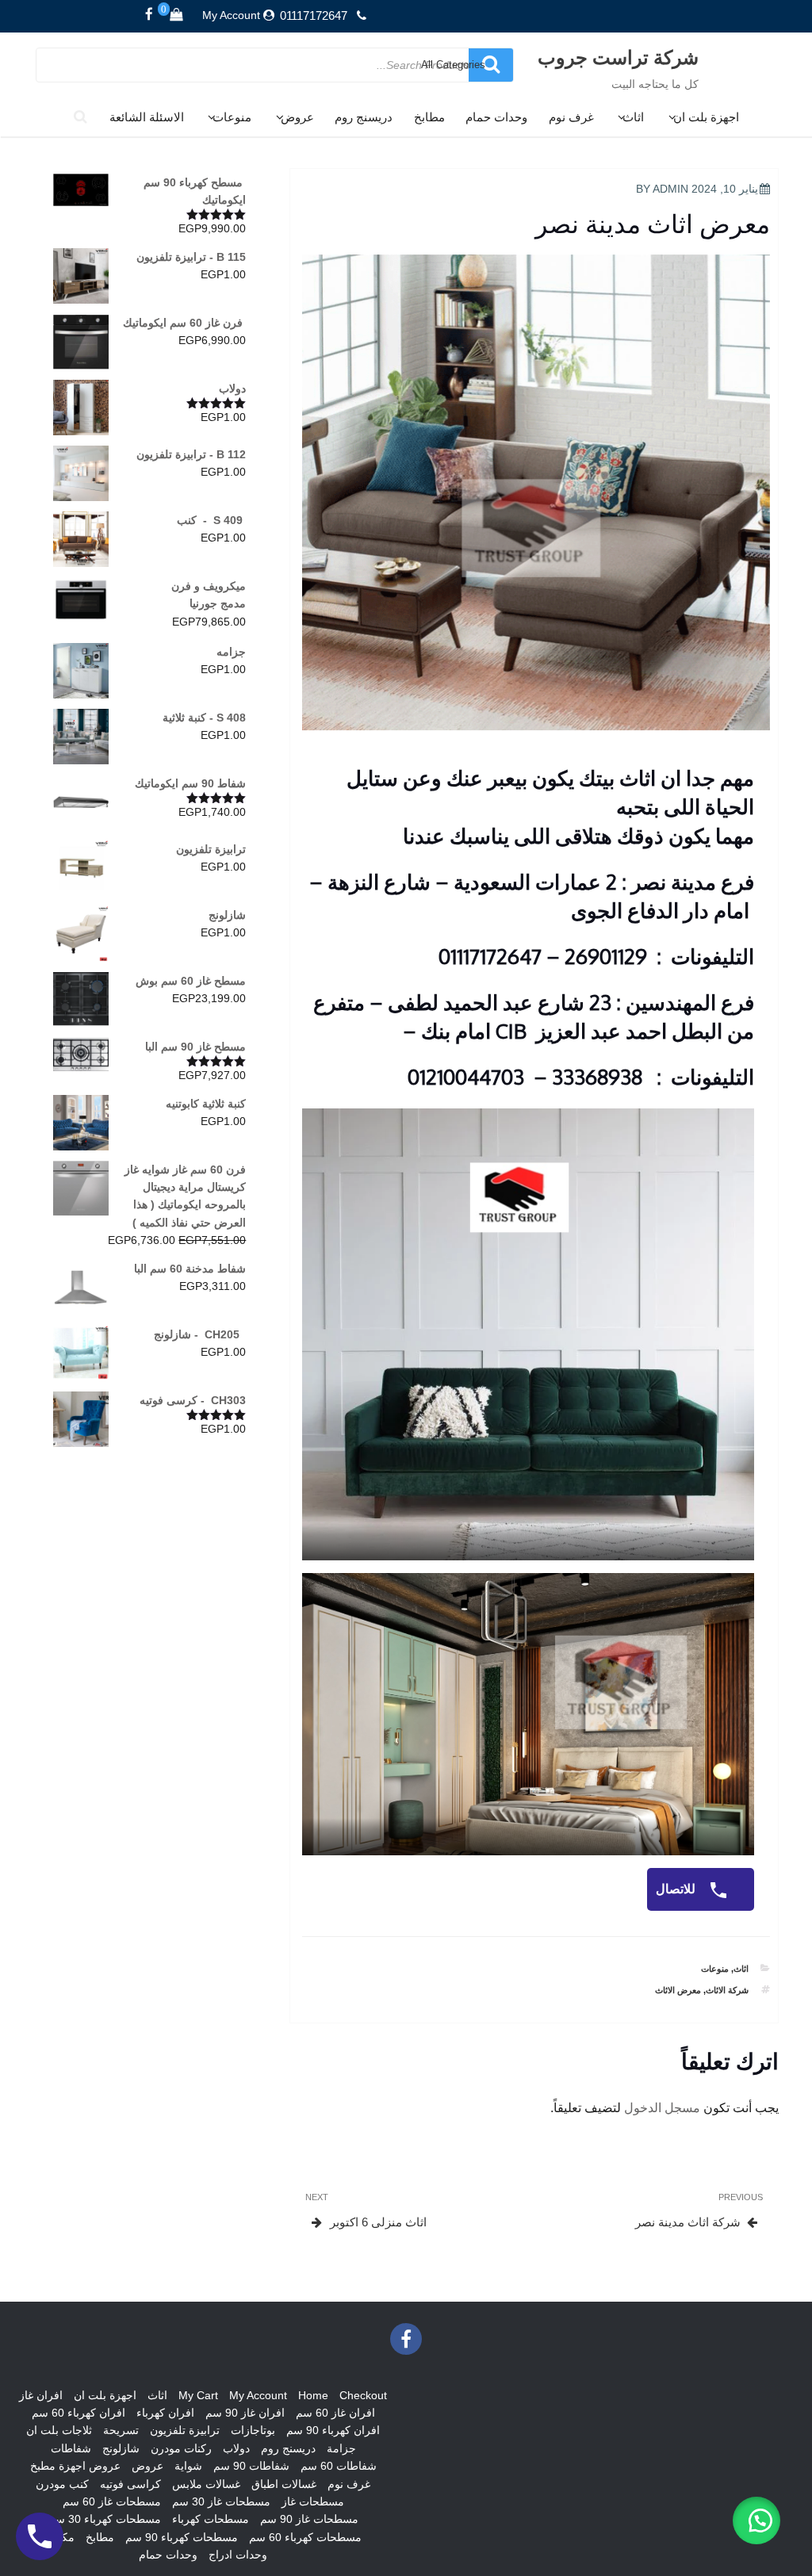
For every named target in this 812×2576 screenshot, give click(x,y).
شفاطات (71, 2448)
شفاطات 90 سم (251, 2466)
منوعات (232, 117)
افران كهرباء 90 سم (333, 2430)
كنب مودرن (62, 2484)
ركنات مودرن (181, 2448)
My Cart (198, 2395)
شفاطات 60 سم (339, 2466)
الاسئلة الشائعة (147, 117)
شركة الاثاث (727, 1990)
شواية (188, 2466)
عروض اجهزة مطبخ (75, 2466)
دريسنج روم (364, 117)
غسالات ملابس (206, 2484)
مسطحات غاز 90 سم (309, 2519)
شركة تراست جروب (618, 57)
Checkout (363, 2395)
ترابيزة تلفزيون (185, 2430)
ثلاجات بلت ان (59, 2430)
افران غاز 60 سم (335, 2413)
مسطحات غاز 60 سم (112, 2501)
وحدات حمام (496, 117)
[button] (756, 2520)
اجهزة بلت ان (706, 117)
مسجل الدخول (662, 2108)
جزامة (341, 2448)
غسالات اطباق (284, 2484)
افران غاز (41, 2395)
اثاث (633, 117)
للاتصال (677, 1889)
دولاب (236, 2448)
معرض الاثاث (678, 1990)
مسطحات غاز (313, 2501)
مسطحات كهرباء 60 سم (305, 2537)
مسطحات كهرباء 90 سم (182, 2537)
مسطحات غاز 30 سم (221, 2501)
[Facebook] (149, 15)
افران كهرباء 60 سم (79, 2413)
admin (670, 189)
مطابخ (429, 117)
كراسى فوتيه (130, 2484)
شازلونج (121, 2448)
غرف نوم (571, 117)
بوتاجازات (253, 2430)
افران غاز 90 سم (245, 2413)
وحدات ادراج (238, 2555)
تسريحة (121, 2430)
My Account (231, 15)
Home (313, 2395)
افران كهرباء (165, 2413)
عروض (297, 117)
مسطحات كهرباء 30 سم (105, 2519)
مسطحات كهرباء (211, 2519)
